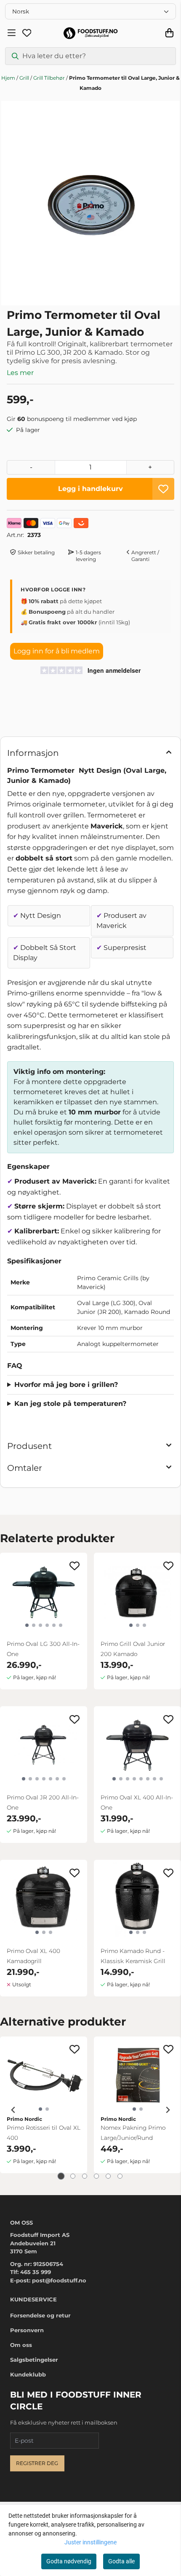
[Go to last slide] (13, 2110)
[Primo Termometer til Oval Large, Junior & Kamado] (90, 203)
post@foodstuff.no (59, 2280)
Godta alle (121, 2561)
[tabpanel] (44, 2110)
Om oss (21, 2345)
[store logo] (90, 33)
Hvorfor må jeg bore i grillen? (66, 1385)
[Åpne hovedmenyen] (12, 33)
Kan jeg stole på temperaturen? (70, 1404)
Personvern (27, 2330)
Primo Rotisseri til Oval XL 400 (44, 2133)
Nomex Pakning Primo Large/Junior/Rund (133, 2133)
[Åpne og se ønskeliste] (27, 33)
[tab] (61, 2176)
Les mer (20, 373)
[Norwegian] (90, 11)
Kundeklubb (28, 2374)
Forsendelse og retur (40, 2315)
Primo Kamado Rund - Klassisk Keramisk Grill (133, 1956)
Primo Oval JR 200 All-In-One (43, 1802)
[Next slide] (168, 2110)
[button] (163, 489)
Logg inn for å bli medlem (57, 651)
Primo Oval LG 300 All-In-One (43, 1649)
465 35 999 (36, 2272)
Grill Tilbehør (50, 78)
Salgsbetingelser (34, 2360)
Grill (25, 78)
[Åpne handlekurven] (169, 33)
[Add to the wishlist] (75, 1566)
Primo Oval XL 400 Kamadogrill (33, 1956)
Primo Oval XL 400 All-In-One (137, 1802)
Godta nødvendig (69, 2561)
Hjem (9, 78)
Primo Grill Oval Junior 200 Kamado (133, 1649)
